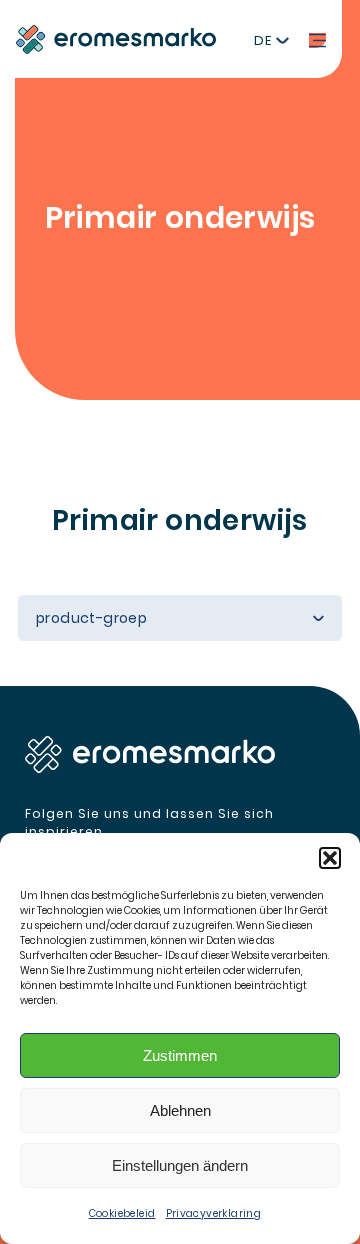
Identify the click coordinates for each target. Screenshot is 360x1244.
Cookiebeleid (122, 1213)
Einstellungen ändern (180, 1165)
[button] (330, 858)
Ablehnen (180, 1110)
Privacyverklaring (214, 1213)
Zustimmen (180, 1055)
